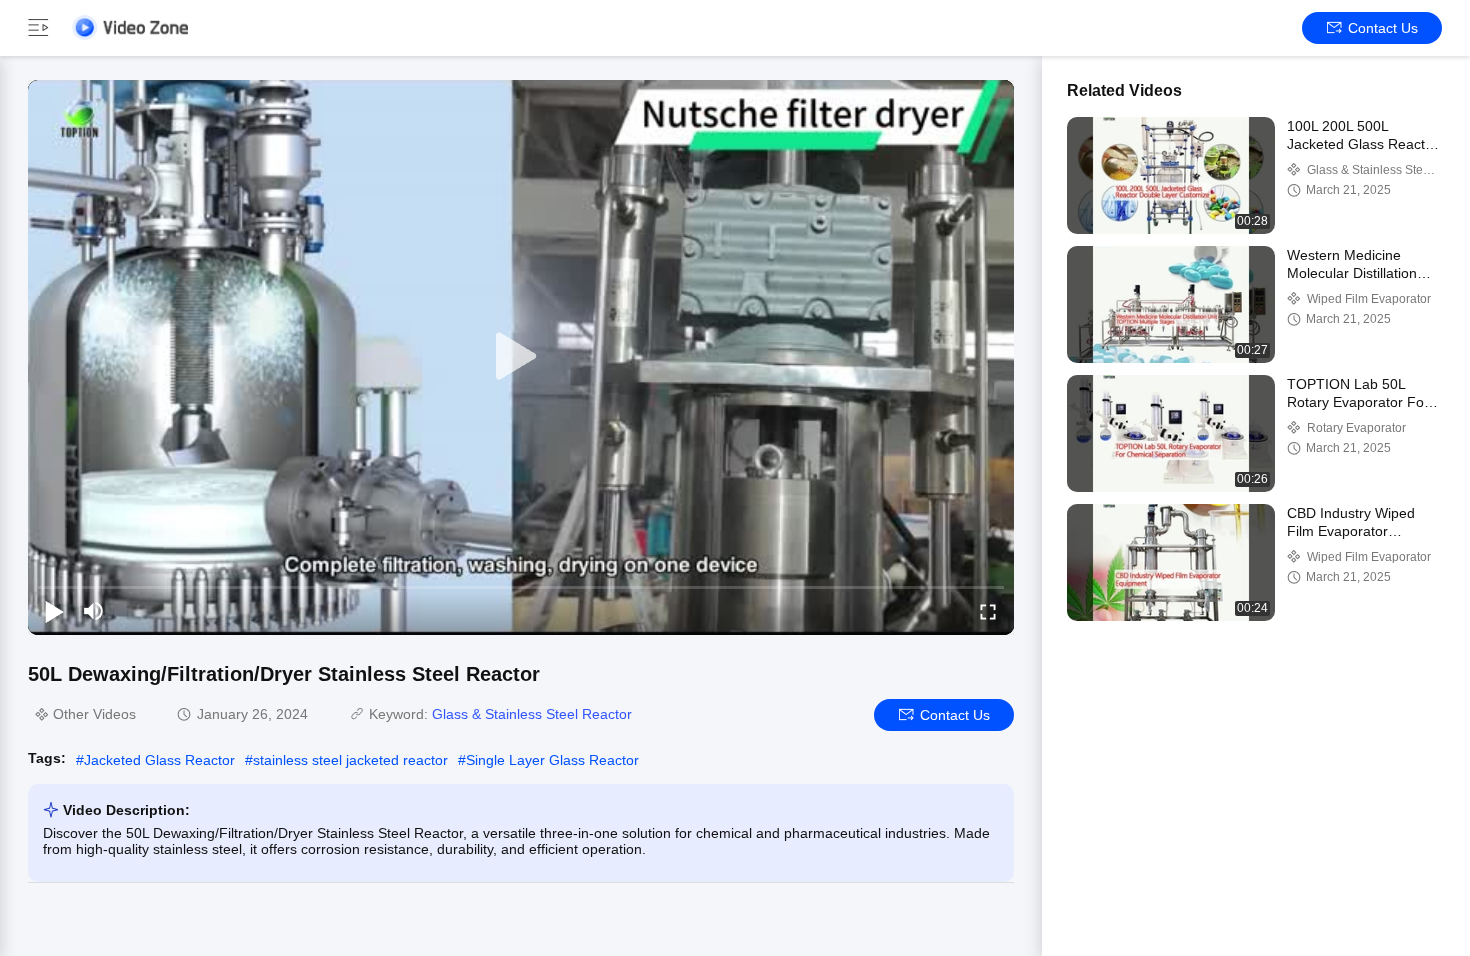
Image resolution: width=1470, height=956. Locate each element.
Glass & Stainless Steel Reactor (532, 714)
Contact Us (1383, 28)
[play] (521, 357)
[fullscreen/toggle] (988, 611)
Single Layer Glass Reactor (552, 760)
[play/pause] (54, 611)
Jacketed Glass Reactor (159, 760)
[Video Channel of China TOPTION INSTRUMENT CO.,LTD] (130, 27)
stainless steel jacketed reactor (350, 760)
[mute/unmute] (94, 611)
